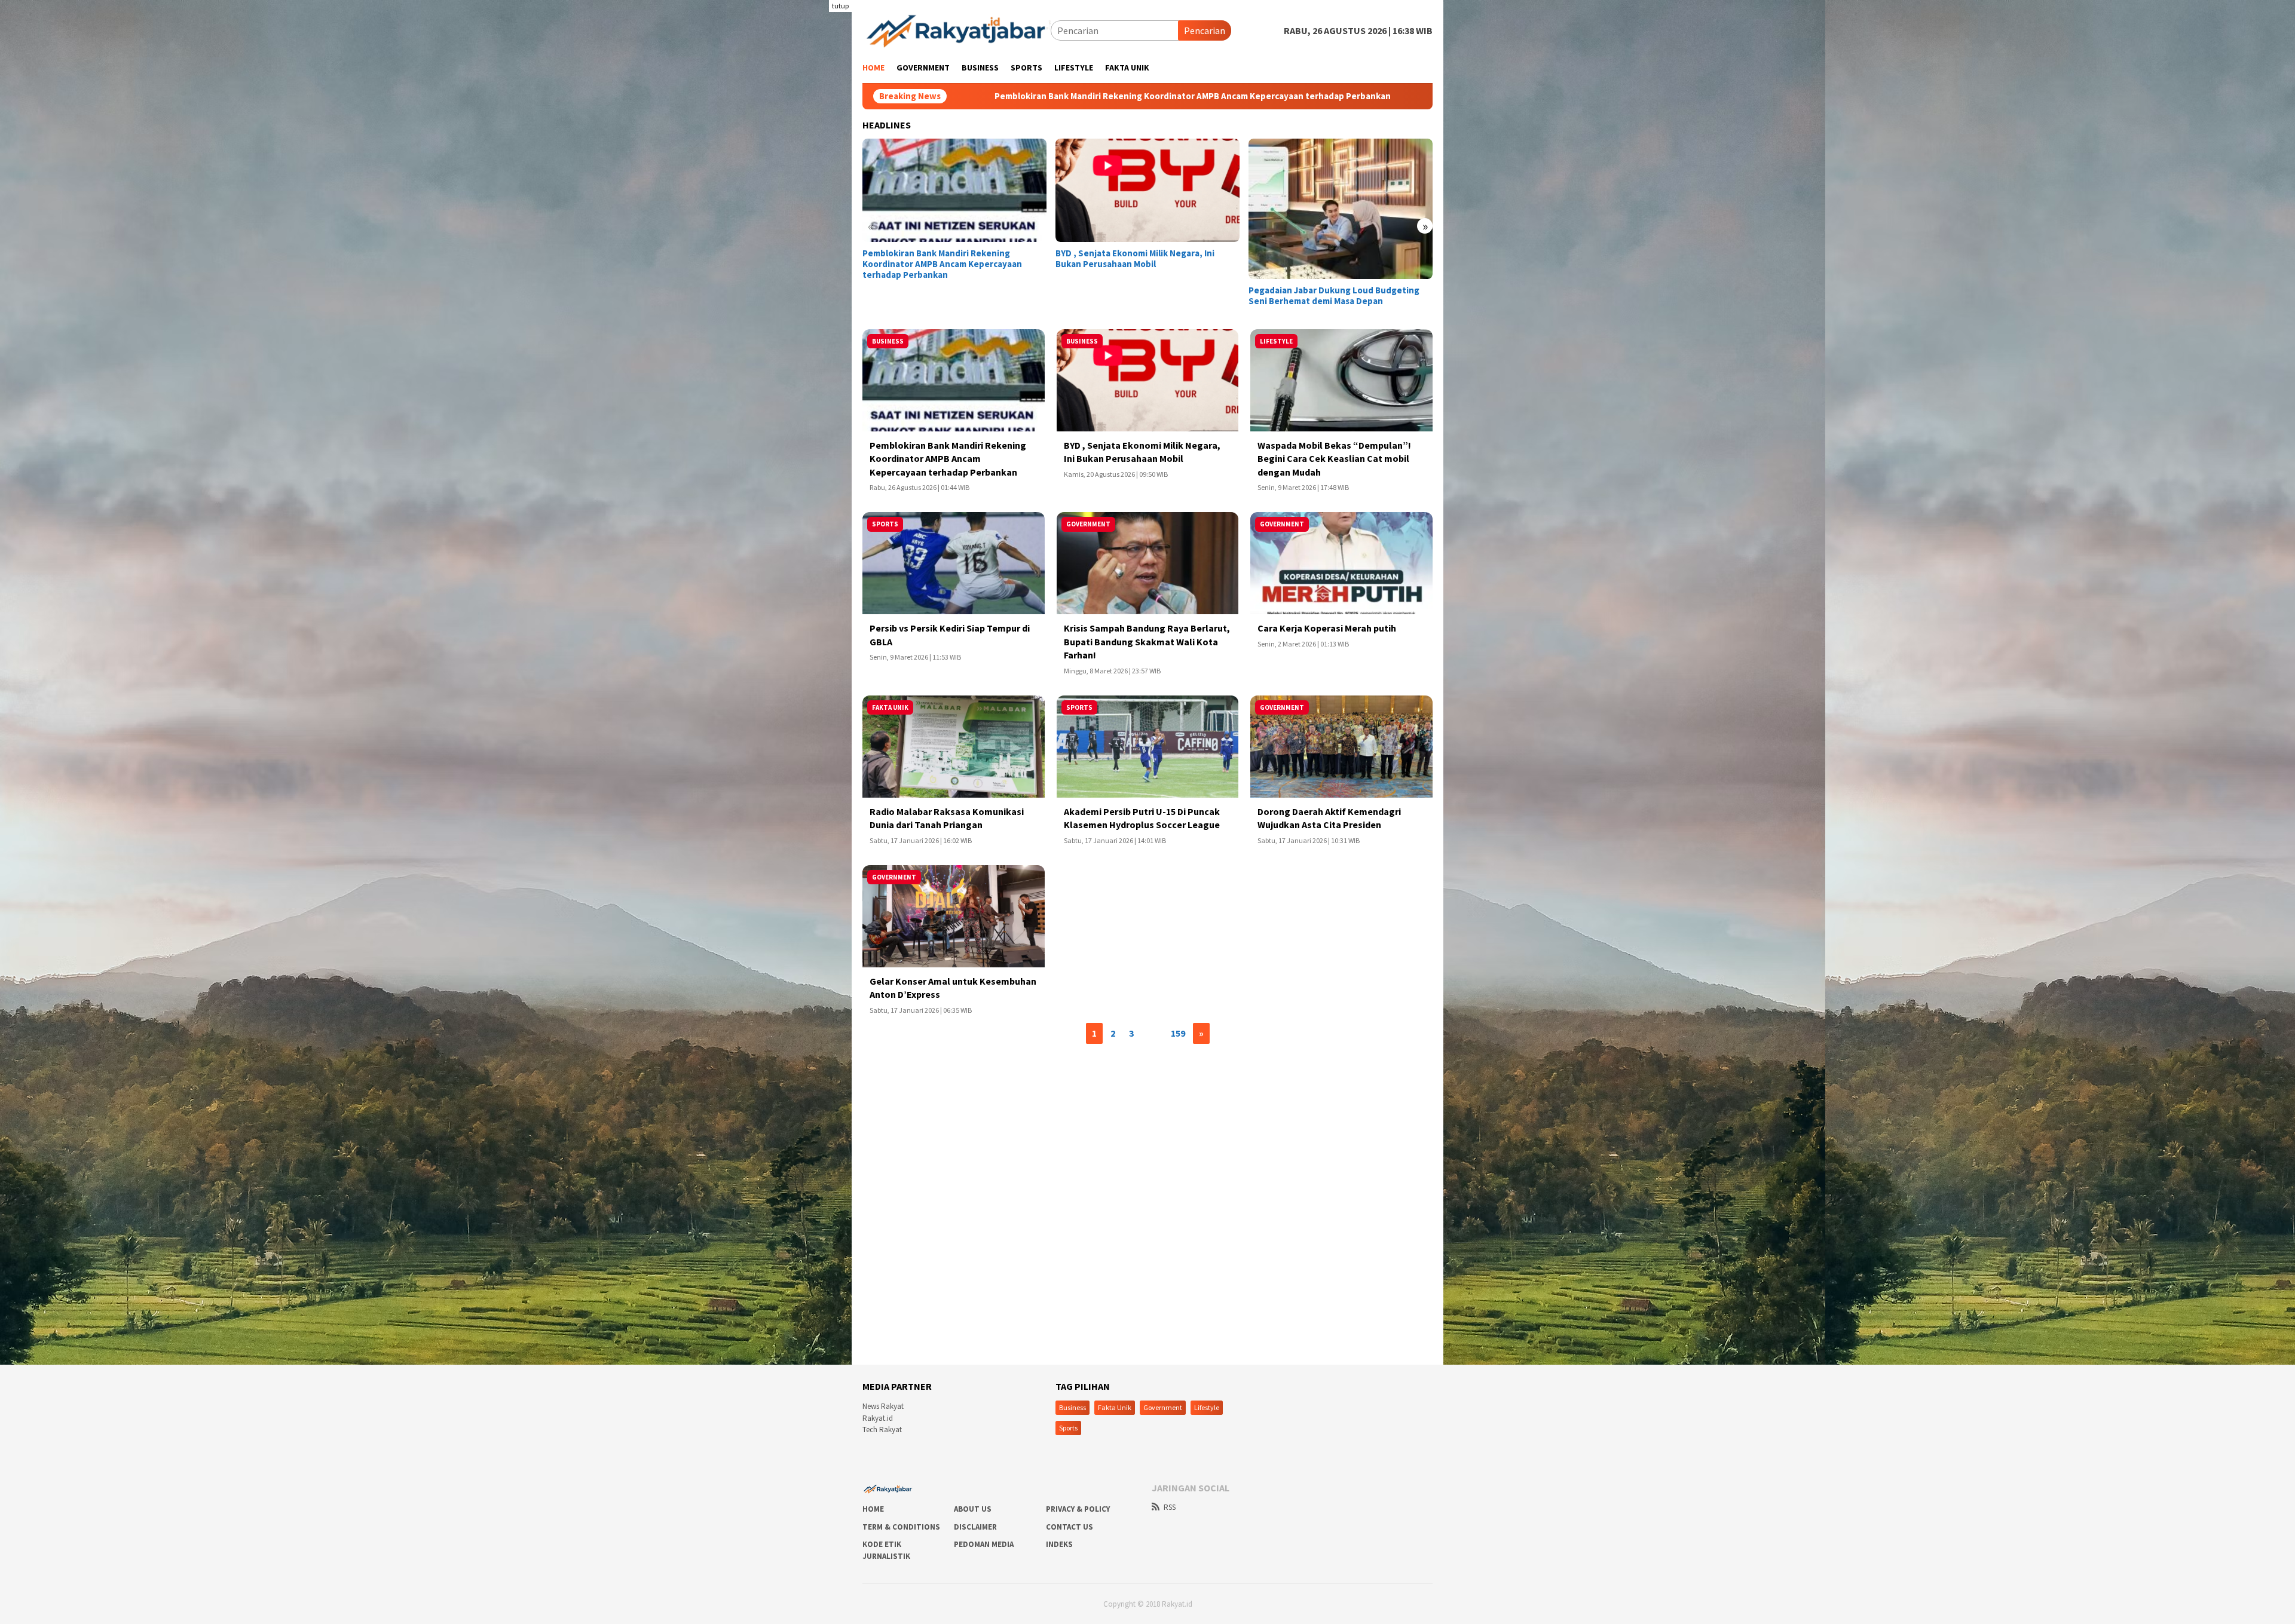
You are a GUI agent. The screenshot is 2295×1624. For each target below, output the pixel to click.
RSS (1170, 1507)
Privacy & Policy (1078, 1509)
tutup (840, 6)
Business (1072, 1407)
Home (873, 1509)
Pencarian (1205, 30)
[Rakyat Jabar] (957, 29)
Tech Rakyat (882, 1430)
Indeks (1059, 1544)
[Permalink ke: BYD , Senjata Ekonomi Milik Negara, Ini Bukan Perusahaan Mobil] (1147, 190)
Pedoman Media (984, 1544)
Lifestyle (1207, 1407)
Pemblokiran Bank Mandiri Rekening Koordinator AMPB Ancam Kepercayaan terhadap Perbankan (942, 264)
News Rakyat (883, 1406)
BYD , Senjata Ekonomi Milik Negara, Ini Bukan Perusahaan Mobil (1310, 96)
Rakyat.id (878, 1418)
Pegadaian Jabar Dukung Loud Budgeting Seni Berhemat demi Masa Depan (1334, 296)
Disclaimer (975, 1527)
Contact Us (1070, 1527)
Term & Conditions (901, 1527)
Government (1163, 1407)
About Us (973, 1509)
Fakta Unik (1115, 1407)
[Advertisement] (792, 179)
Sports (1068, 1428)
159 (1178, 1033)
